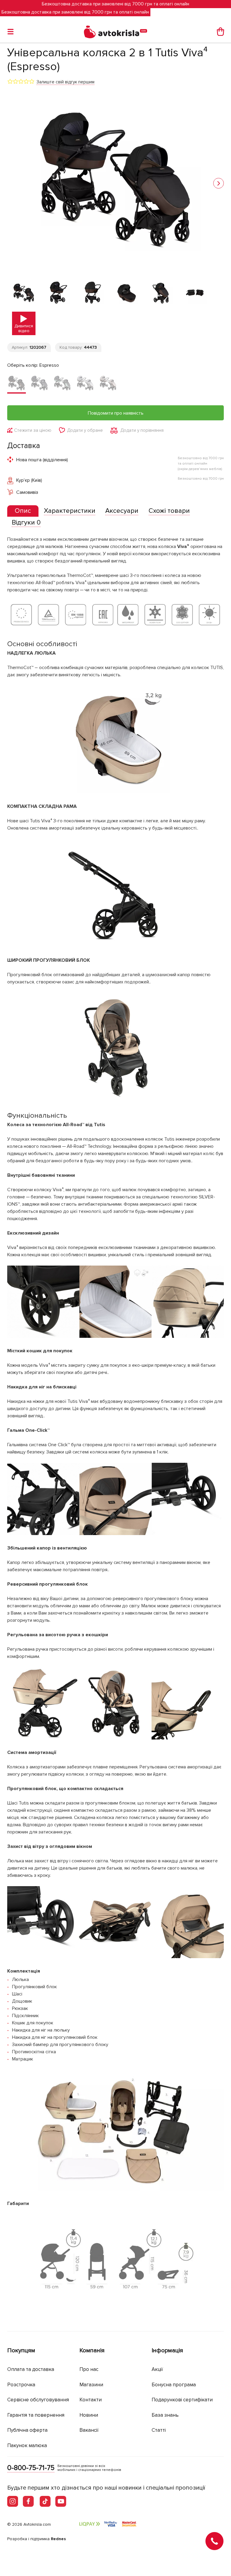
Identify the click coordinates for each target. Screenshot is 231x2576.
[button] (219, 183)
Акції (157, 2369)
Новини (89, 2415)
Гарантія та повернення (36, 2415)
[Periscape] (39, 384)
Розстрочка (21, 2385)
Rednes (58, 2539)
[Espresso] (17, 384)
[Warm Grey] (108, 384)
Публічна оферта (27, 2430)
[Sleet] (85, 384)
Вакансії (89, 2430)
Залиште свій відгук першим (65, 82)
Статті (159, 2430)
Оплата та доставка (31, 2369)
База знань (165, 2415)
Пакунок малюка (27, 2445)
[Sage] (62, 384)
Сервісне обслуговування (38, 2400)
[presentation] (23, 511)
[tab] (23, 511)
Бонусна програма (174, 2385)
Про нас (89, 2369)
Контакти (91, 2400)
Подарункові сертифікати (182, 2400)
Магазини (91, 2385)
